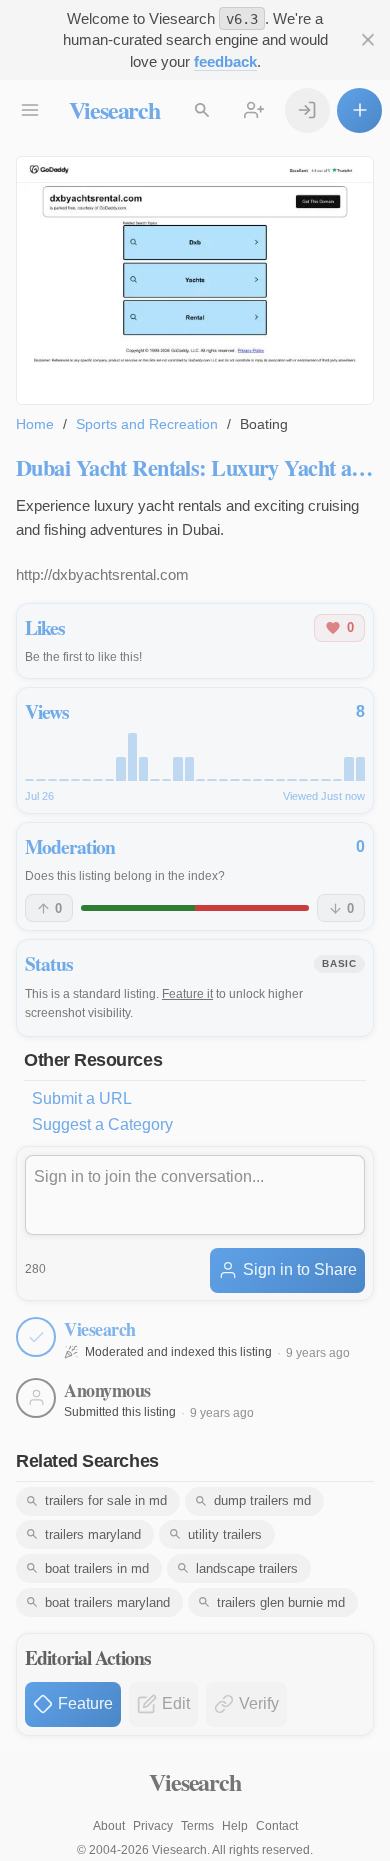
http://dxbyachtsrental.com (102, 574)
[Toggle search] (202, 110)
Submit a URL (82, 1098)
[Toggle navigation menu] (30, 110)
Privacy (153, 1826)
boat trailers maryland (107, 1602)
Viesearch (114, 109)
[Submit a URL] (359, 110)
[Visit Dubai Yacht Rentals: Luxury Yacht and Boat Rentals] (195, 280)
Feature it (187, 994)
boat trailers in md (97, 1568)
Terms (197, 1826)
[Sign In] (307, 110)
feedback (225, 61)
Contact (277, 1826)
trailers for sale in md (106, 1500)
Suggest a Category (102, 1124)
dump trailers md (262, 1500)
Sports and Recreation (147, 424)
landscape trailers (247, 1568)
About (109, 1826)
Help (235, 1826)
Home (35, 424)
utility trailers (225, 1534)
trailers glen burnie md (281, 1602)
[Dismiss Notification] (367, 40)
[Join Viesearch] (254, 110)
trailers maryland (93, 1534)
